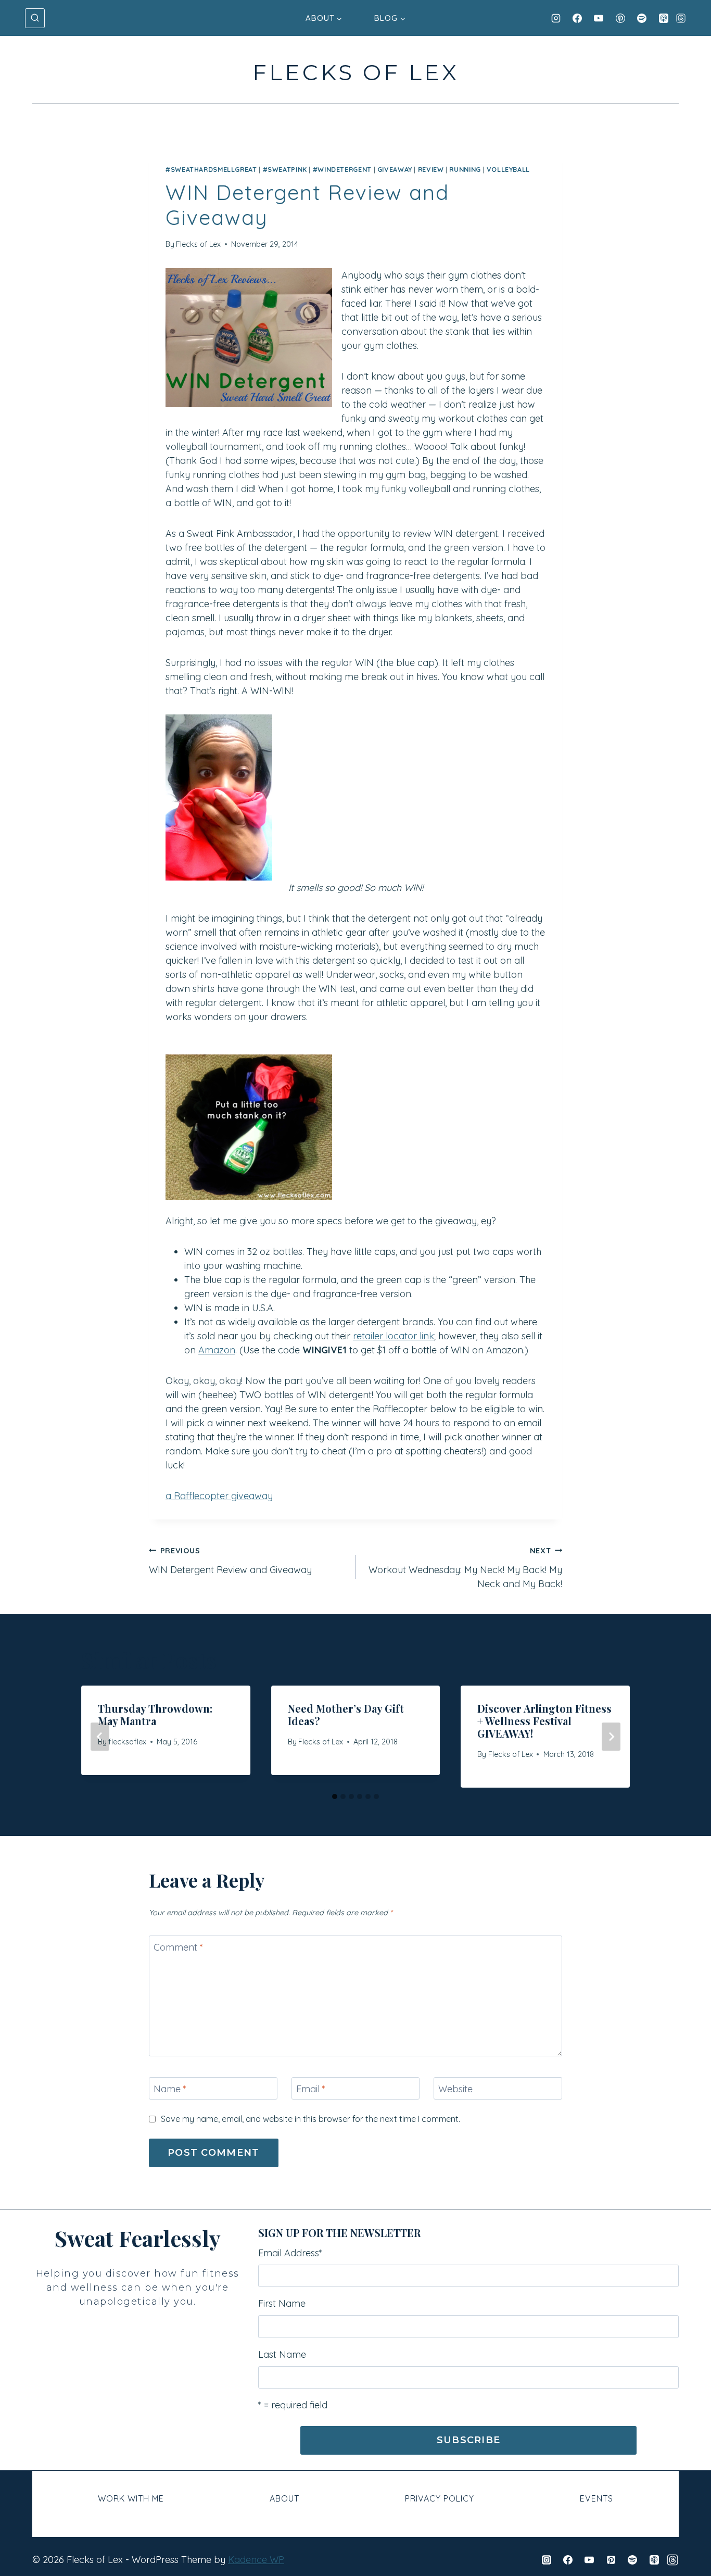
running (465, 169)
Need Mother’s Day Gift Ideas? (346, 1714)
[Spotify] (642, 18)
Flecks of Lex (198, 244)
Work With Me (131, 2498)
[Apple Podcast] (664, 18)
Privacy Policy (440, 2498)
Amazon (217, 1350)
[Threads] (681, 18)
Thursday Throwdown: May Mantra (155, 1714)
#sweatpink (285, 169)
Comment (178, 1947)
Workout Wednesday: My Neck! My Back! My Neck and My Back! (465, 1568)
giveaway (395, 169)
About (284, 2498)
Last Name (282, 2354)
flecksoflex (127, 1742)
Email (311, 2089)
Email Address (290, 2253)
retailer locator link (393, 1336)
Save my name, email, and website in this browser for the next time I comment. (310, 2119)
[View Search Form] (35, 18)
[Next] (611, 1737)
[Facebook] (577, 18)
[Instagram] (556, 18)
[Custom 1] (672, 2560)
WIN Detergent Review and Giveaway (230, 1561)
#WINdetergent (342, 169)
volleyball (508, 169)
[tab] (335, 1796)
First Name (282, 2303)
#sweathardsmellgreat (211, 169)
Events (596, 2498)
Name (170, 2089)
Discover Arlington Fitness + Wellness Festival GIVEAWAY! (544, 1721)
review (431, 169)
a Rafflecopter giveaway (219, 1496)
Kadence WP (256, 2560)
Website (455, 2089)
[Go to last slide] (100, 1737)
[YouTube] (599, 18)
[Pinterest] (620, 18)
